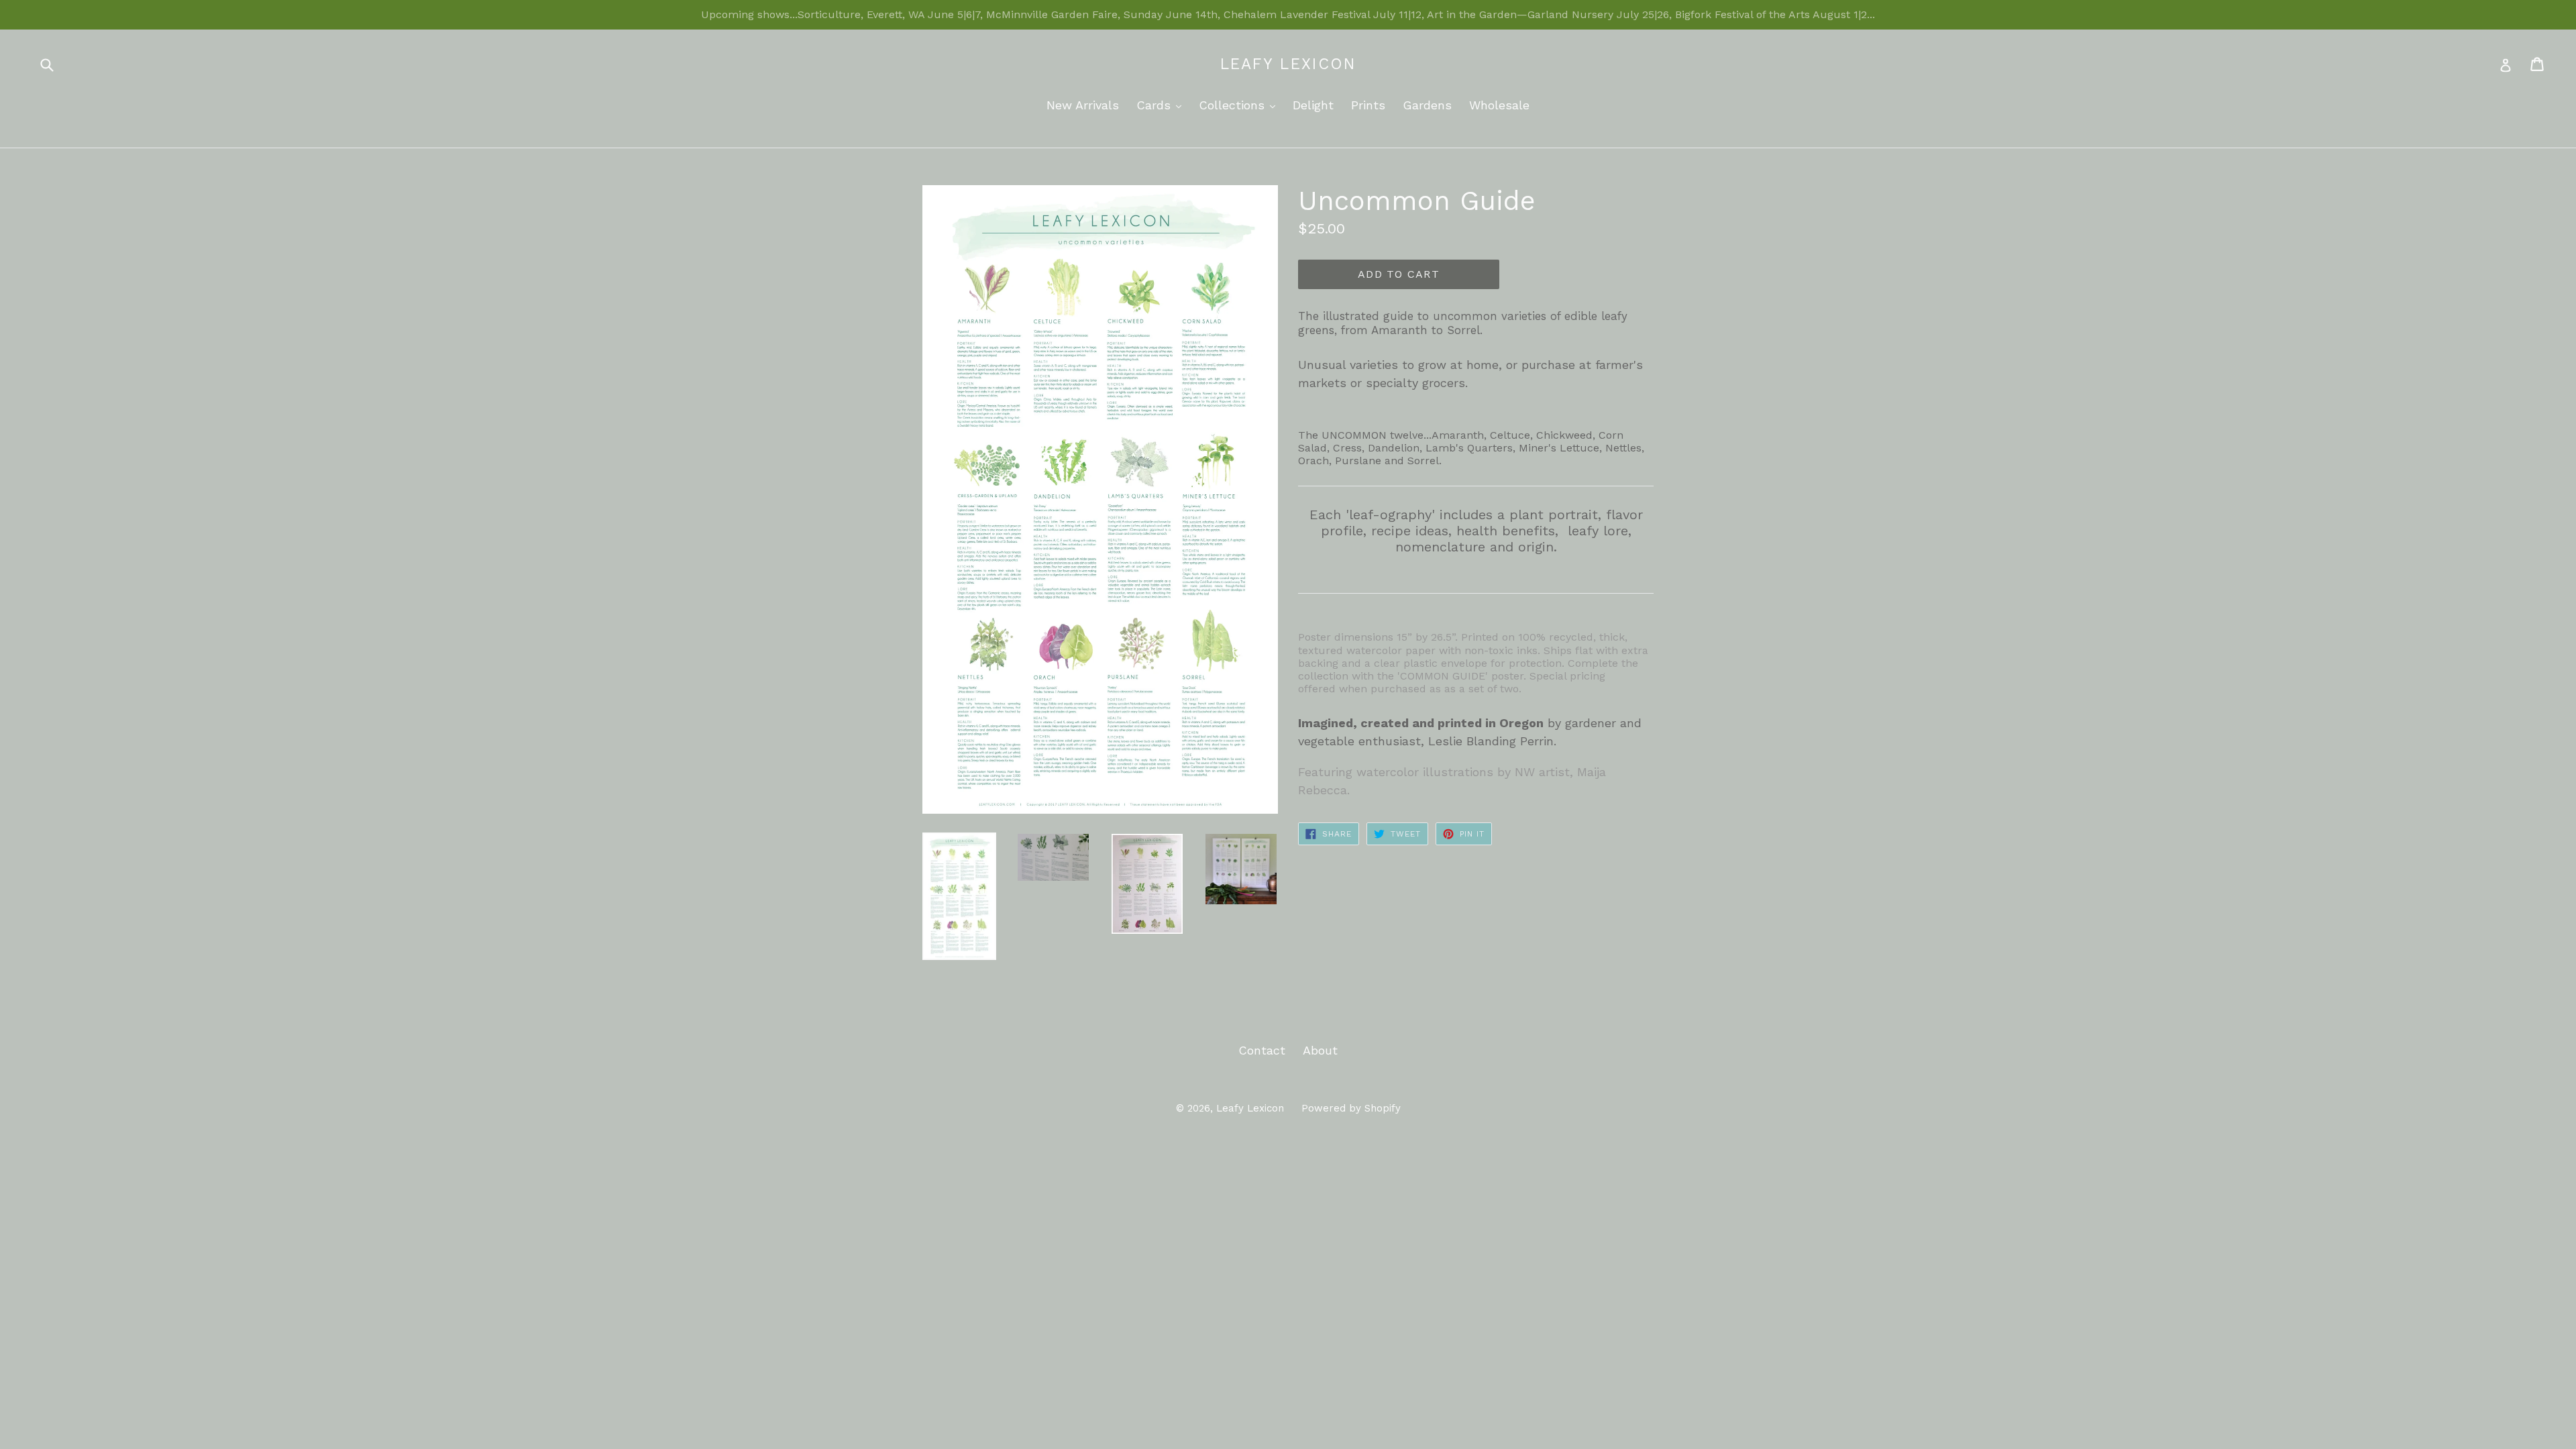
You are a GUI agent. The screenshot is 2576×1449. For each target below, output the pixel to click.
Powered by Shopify (1351, 1108)
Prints (1368, 105)
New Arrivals (1083, 105)
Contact (1262, 1050)
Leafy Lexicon (1288, 64)
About (1320, 1050)
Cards (1162, 105)
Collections (1240, 105)
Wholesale (1499, 105)
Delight (1313, 105)
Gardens (1427, 105)
